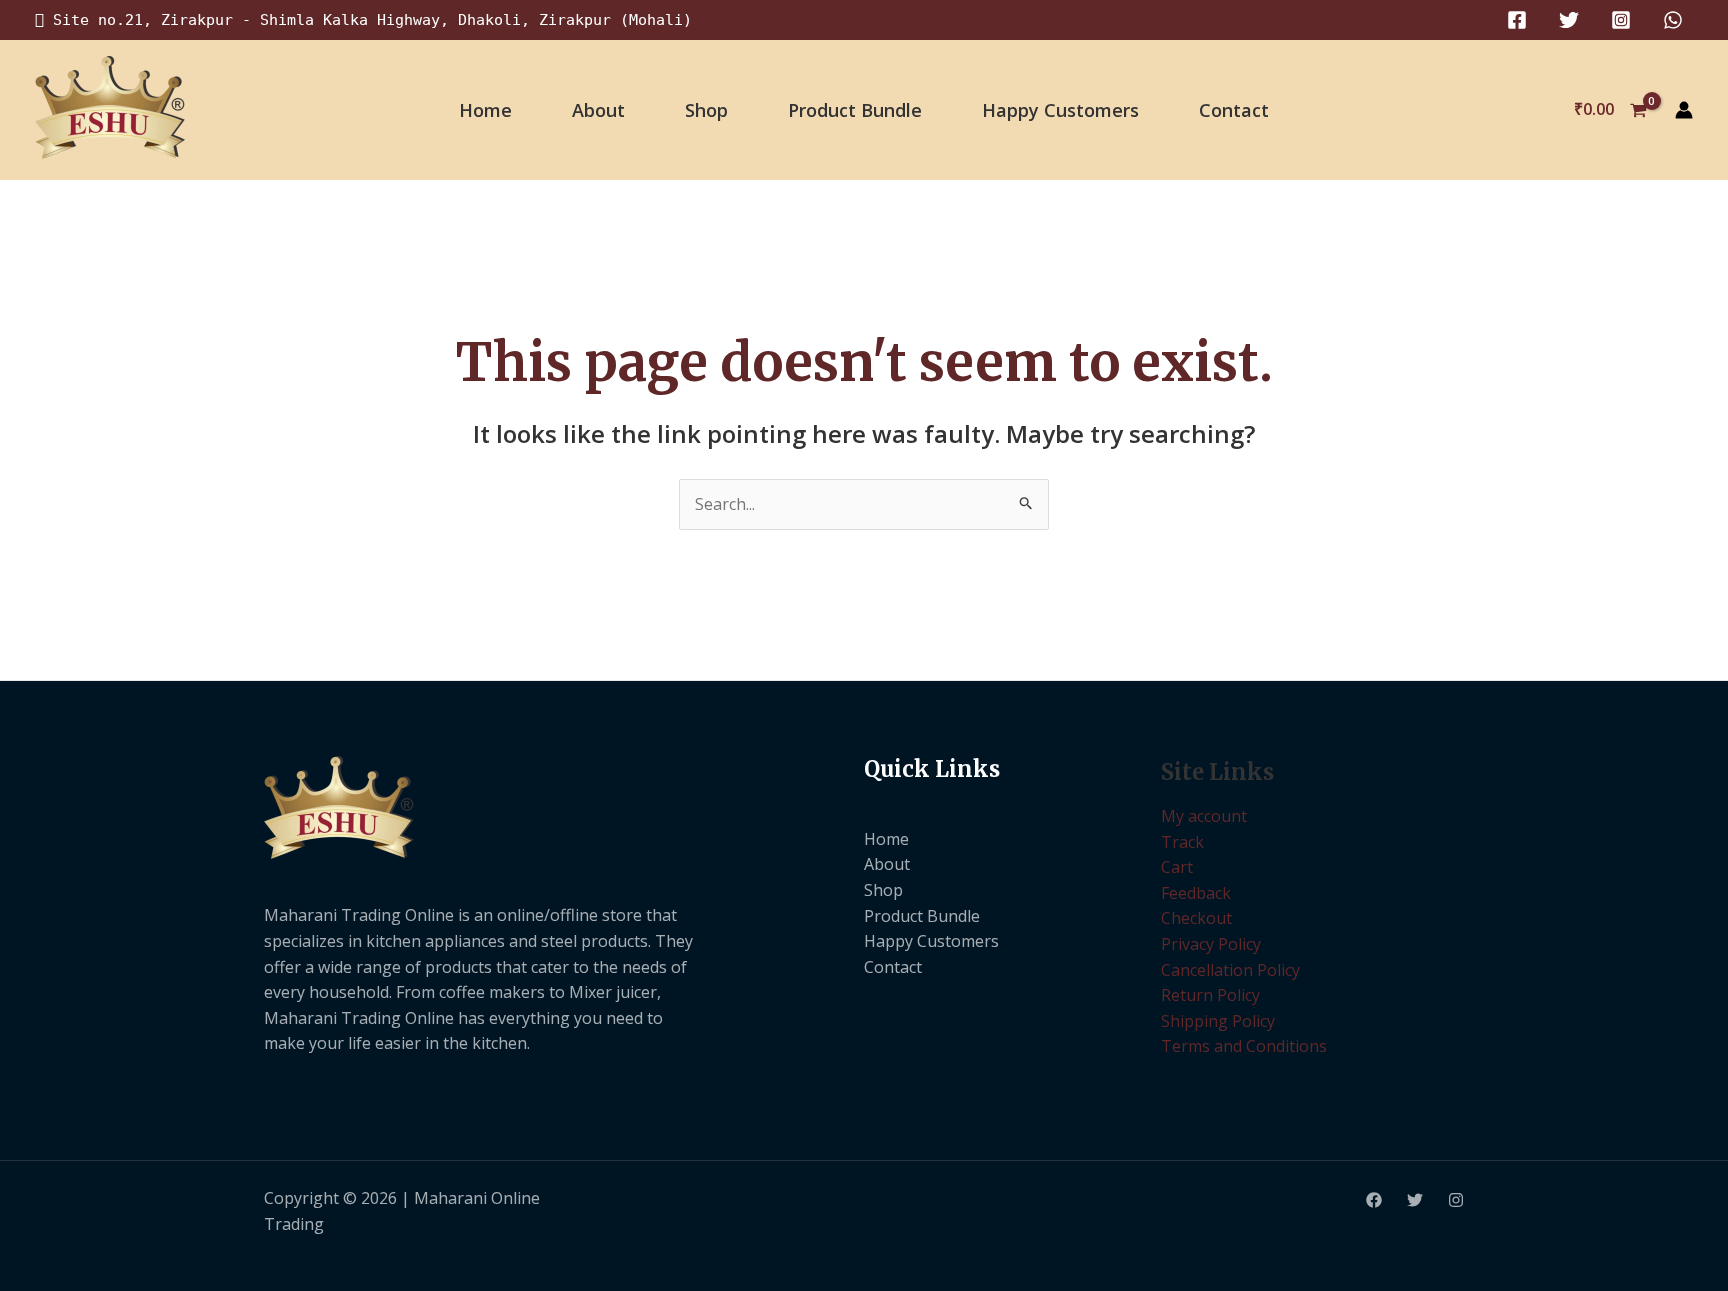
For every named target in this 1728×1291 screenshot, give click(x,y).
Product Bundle (855, 110)
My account (1204, 816)
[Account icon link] (1684, 110)
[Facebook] (1517, 20)
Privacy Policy (1211, 944)
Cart (1177, 867)
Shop (706, 110)
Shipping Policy (1218, 1021)
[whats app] (1673, 20)
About (598, 110)
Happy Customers (1060, 110)
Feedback (1196, 893)
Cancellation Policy (1230, 970)
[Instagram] (1621, 20)
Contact (1234, 110)
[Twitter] (1569, 20)
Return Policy (1210, 995)
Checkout (1196, 918)
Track (1182, 842)
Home (485, 110)
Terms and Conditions (1244, 1046)
